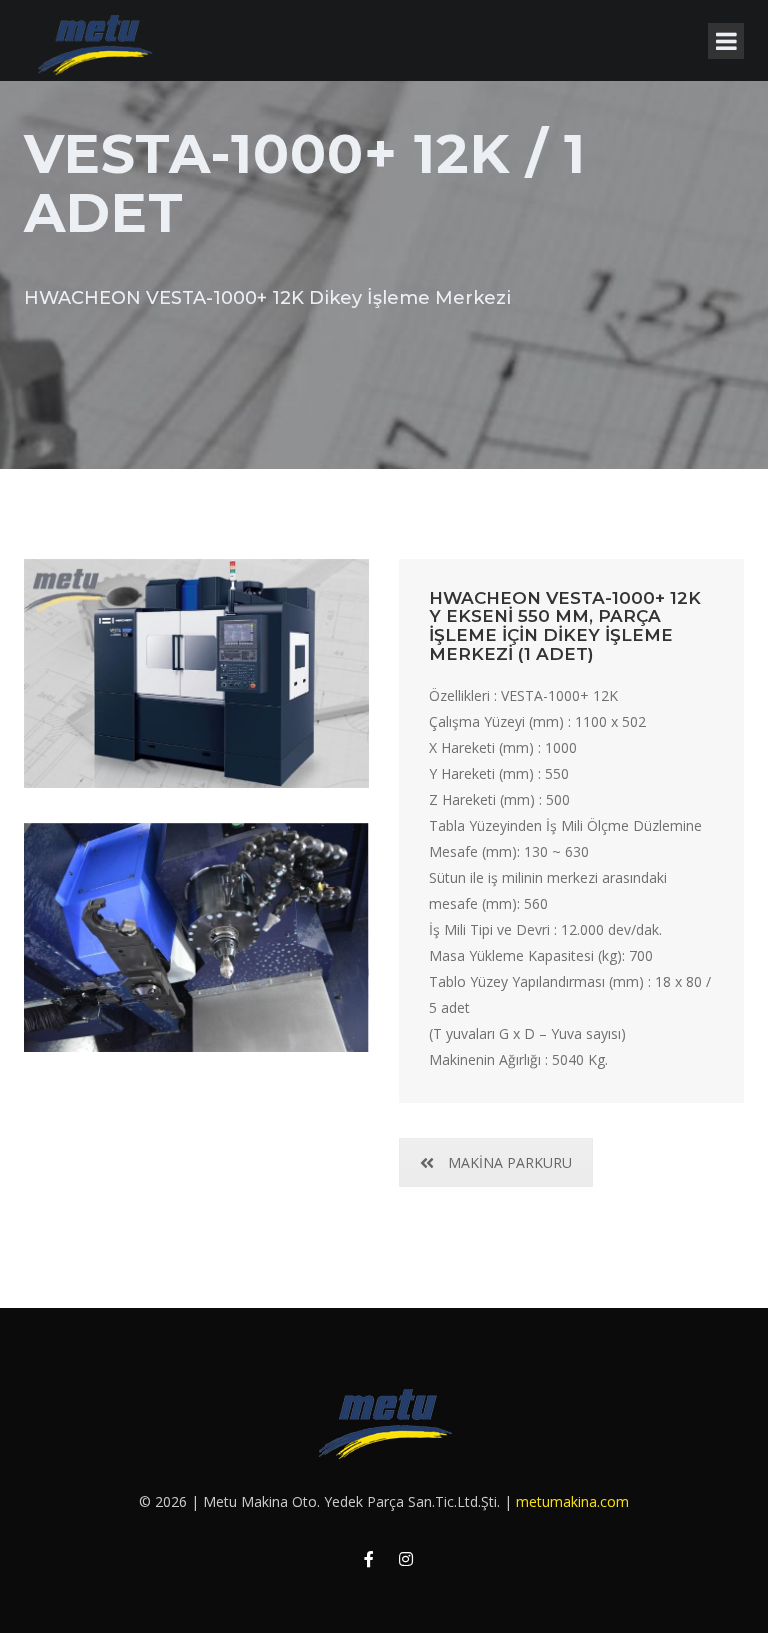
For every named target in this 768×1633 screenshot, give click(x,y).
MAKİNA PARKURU (510, 1162)
